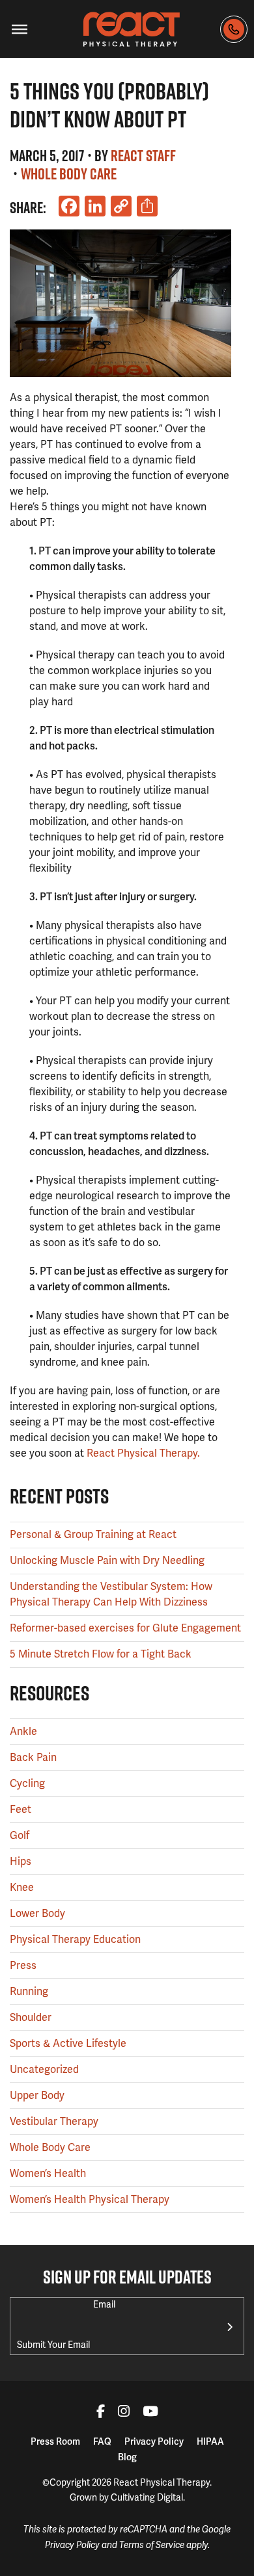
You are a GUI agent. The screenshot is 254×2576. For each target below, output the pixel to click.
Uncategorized (44, 2069)
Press (23, 1965)
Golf (20, 1835)
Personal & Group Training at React (93, 1534)
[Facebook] (101, 2413)
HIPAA (210, 2441)
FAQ (102, 2441)
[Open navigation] (20, 29)
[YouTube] (150, 2413)
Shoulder (31, 2017)
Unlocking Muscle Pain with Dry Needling (107, 1560)
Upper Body (37, 2095)
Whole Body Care (69, 174)
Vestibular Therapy (54, 2121)
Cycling (27, 1783)
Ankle (23, 1731)
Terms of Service (152, 2545)
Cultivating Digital (147, 2497)
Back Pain (33, 1757)
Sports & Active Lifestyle (68, 2043)
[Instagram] (124, 2413)
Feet (21, 1809)
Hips (21, 1861)
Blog (127, 2457)
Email (104, 2304)
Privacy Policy (154, 2441)
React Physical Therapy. (143, 1453)
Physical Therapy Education (75, 1939)
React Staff (143, 155)
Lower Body (37, 1913)
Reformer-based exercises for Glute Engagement (125, 1628)
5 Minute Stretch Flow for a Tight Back (101, 1654)
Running (29, 1991)
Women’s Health (48, 2173)
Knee (22, 1887)
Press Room (55, 2441)
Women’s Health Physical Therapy (90, 2199)
